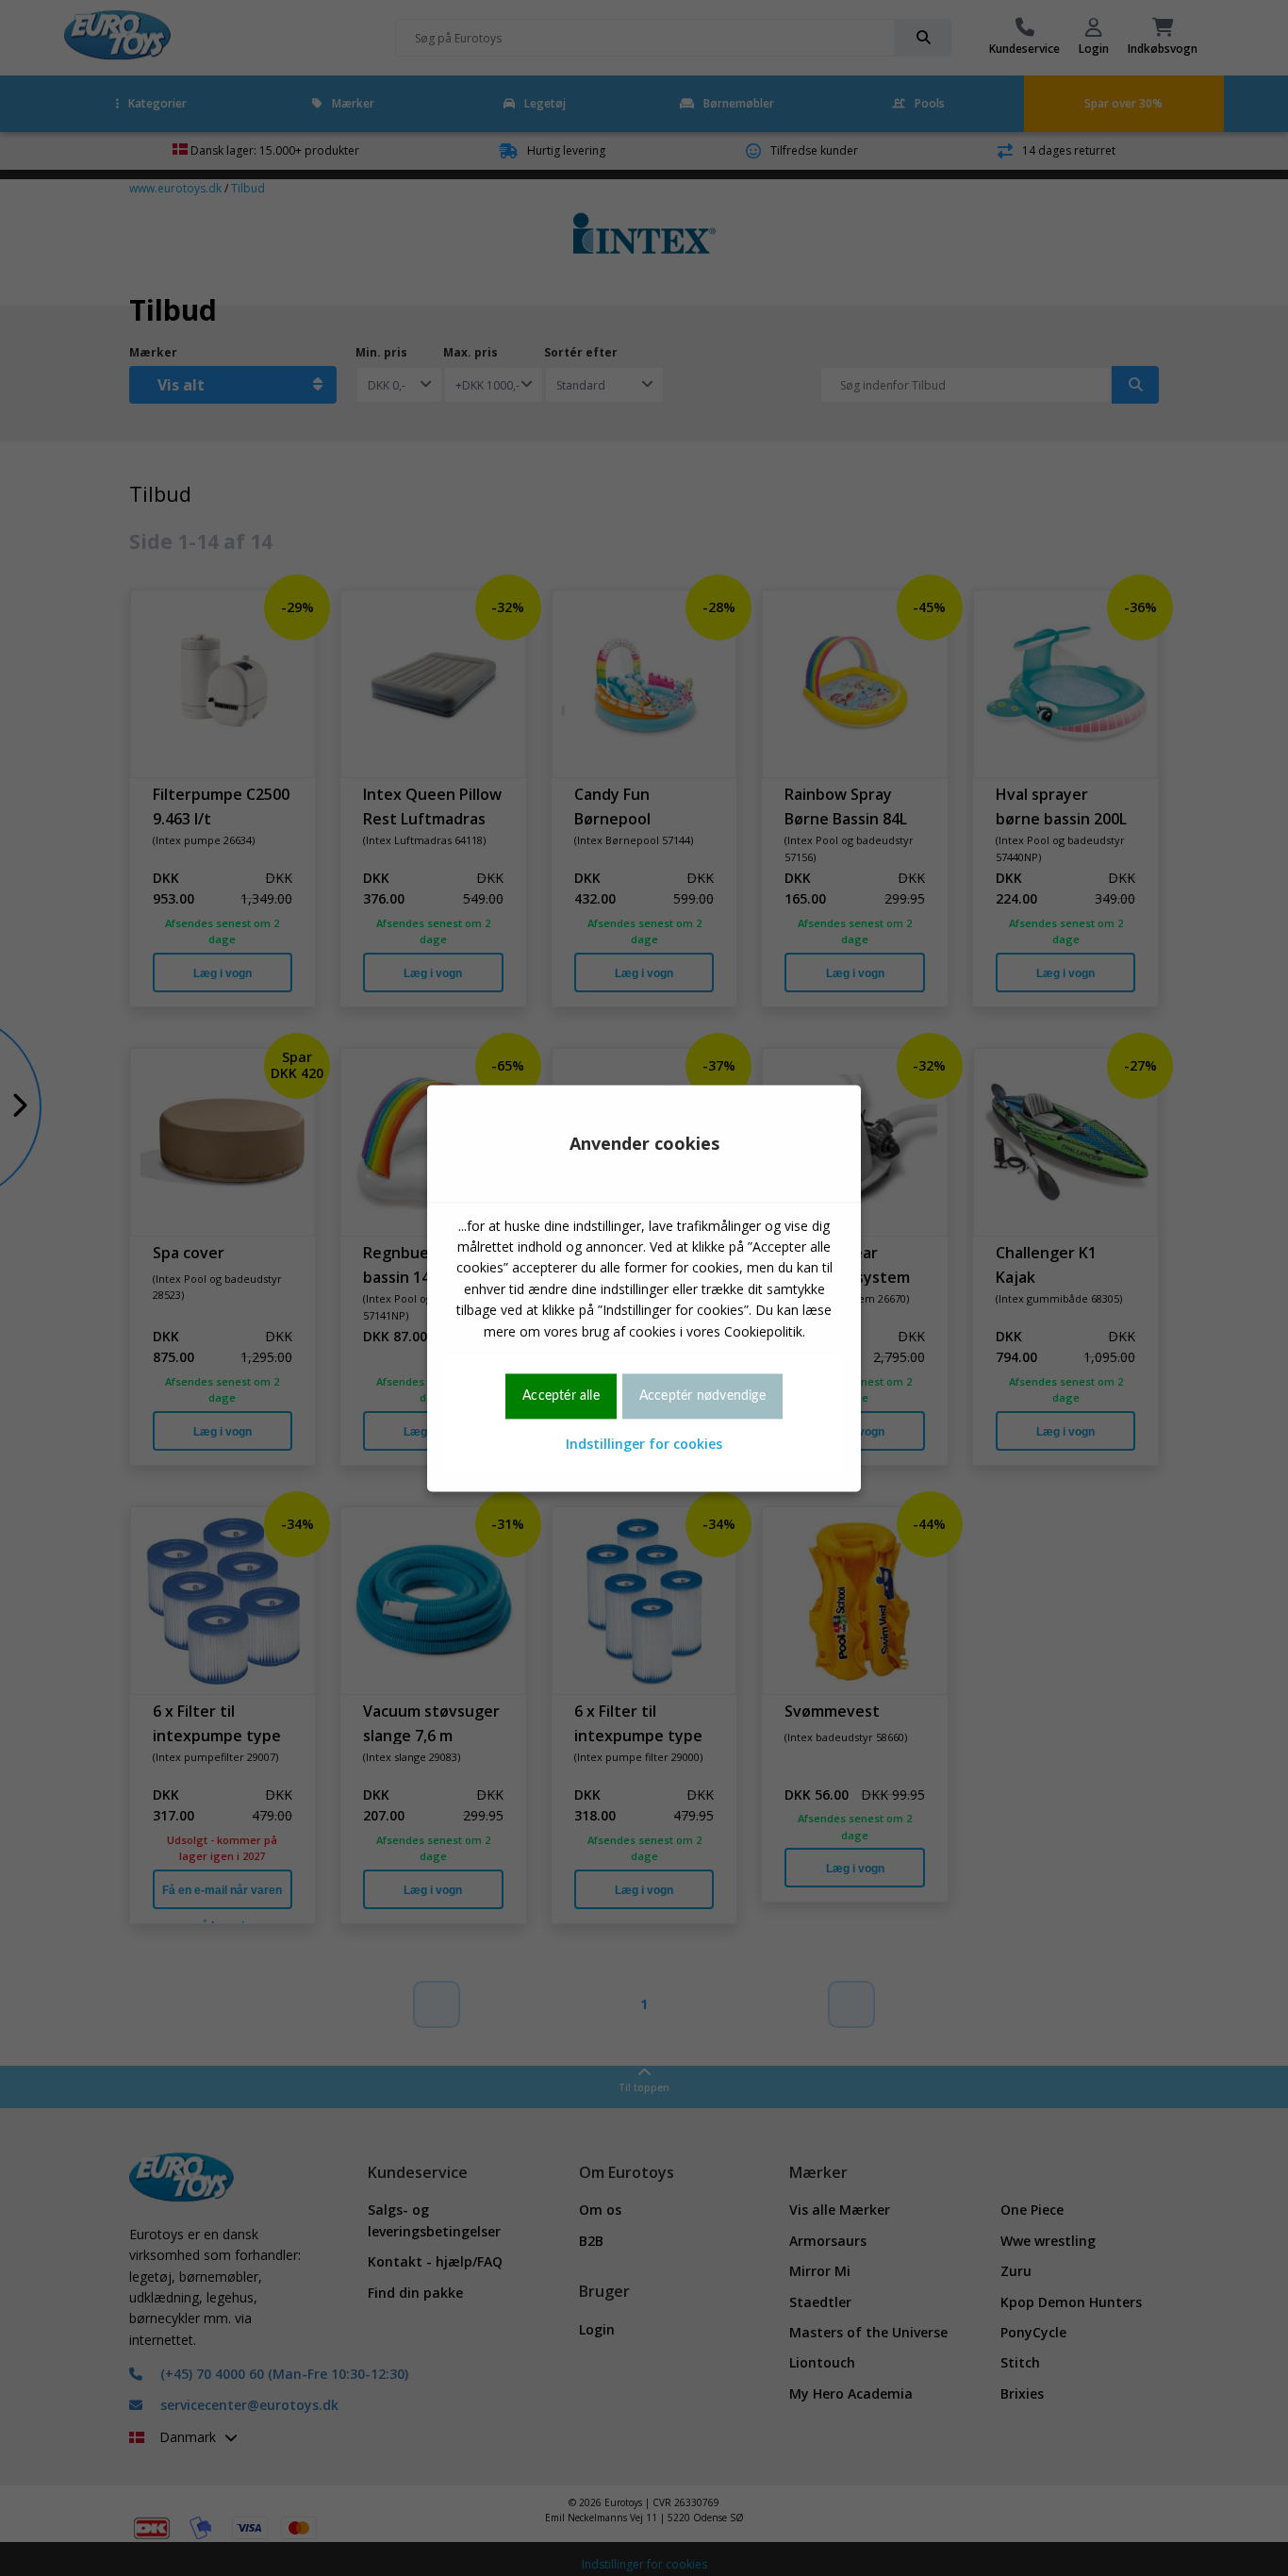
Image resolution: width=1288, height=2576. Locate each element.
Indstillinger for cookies (644, 1445)
